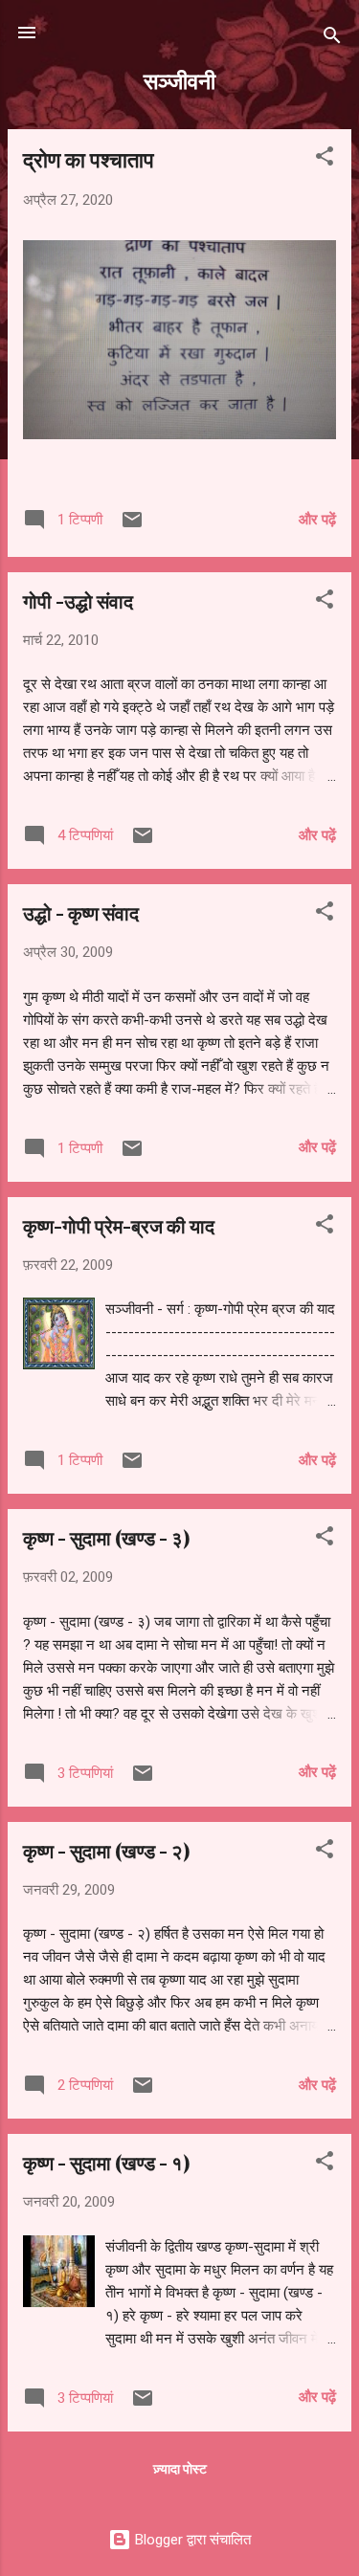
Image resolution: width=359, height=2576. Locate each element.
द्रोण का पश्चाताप (89, 159)
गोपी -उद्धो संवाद (78, 600)
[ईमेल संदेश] (132, 526)
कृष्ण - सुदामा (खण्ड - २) (106, 1850)
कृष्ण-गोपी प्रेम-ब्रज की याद (119, 1225)
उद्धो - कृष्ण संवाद (81, 912)
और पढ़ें (317, 520)
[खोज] (332, 39)
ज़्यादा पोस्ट (180, 2469)
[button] (325, 159)
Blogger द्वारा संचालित (191, 2540)
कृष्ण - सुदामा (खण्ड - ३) (106, 1537)
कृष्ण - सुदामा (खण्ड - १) (106, 2162)
